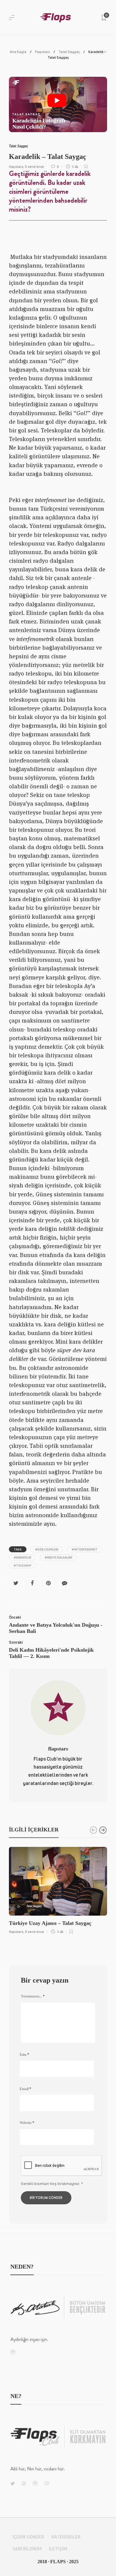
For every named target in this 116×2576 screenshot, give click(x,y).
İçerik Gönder (28, 2537)
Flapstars (43, 52)
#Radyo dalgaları (58, 1557)
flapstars (16, 167)
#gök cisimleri (47, 1549)
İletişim (58, 2549)
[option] (58, 1890)
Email (25, 2089)
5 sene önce (35, 167)
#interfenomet (85, 1549)
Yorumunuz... (33, 1996)
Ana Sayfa (18, 52)
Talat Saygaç (69, 52)
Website (27, 2123)
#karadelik (22, 1557)
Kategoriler (66, 2537)
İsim (24, 2055)
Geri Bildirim (27, 2549)
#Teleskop (22, 1565)
